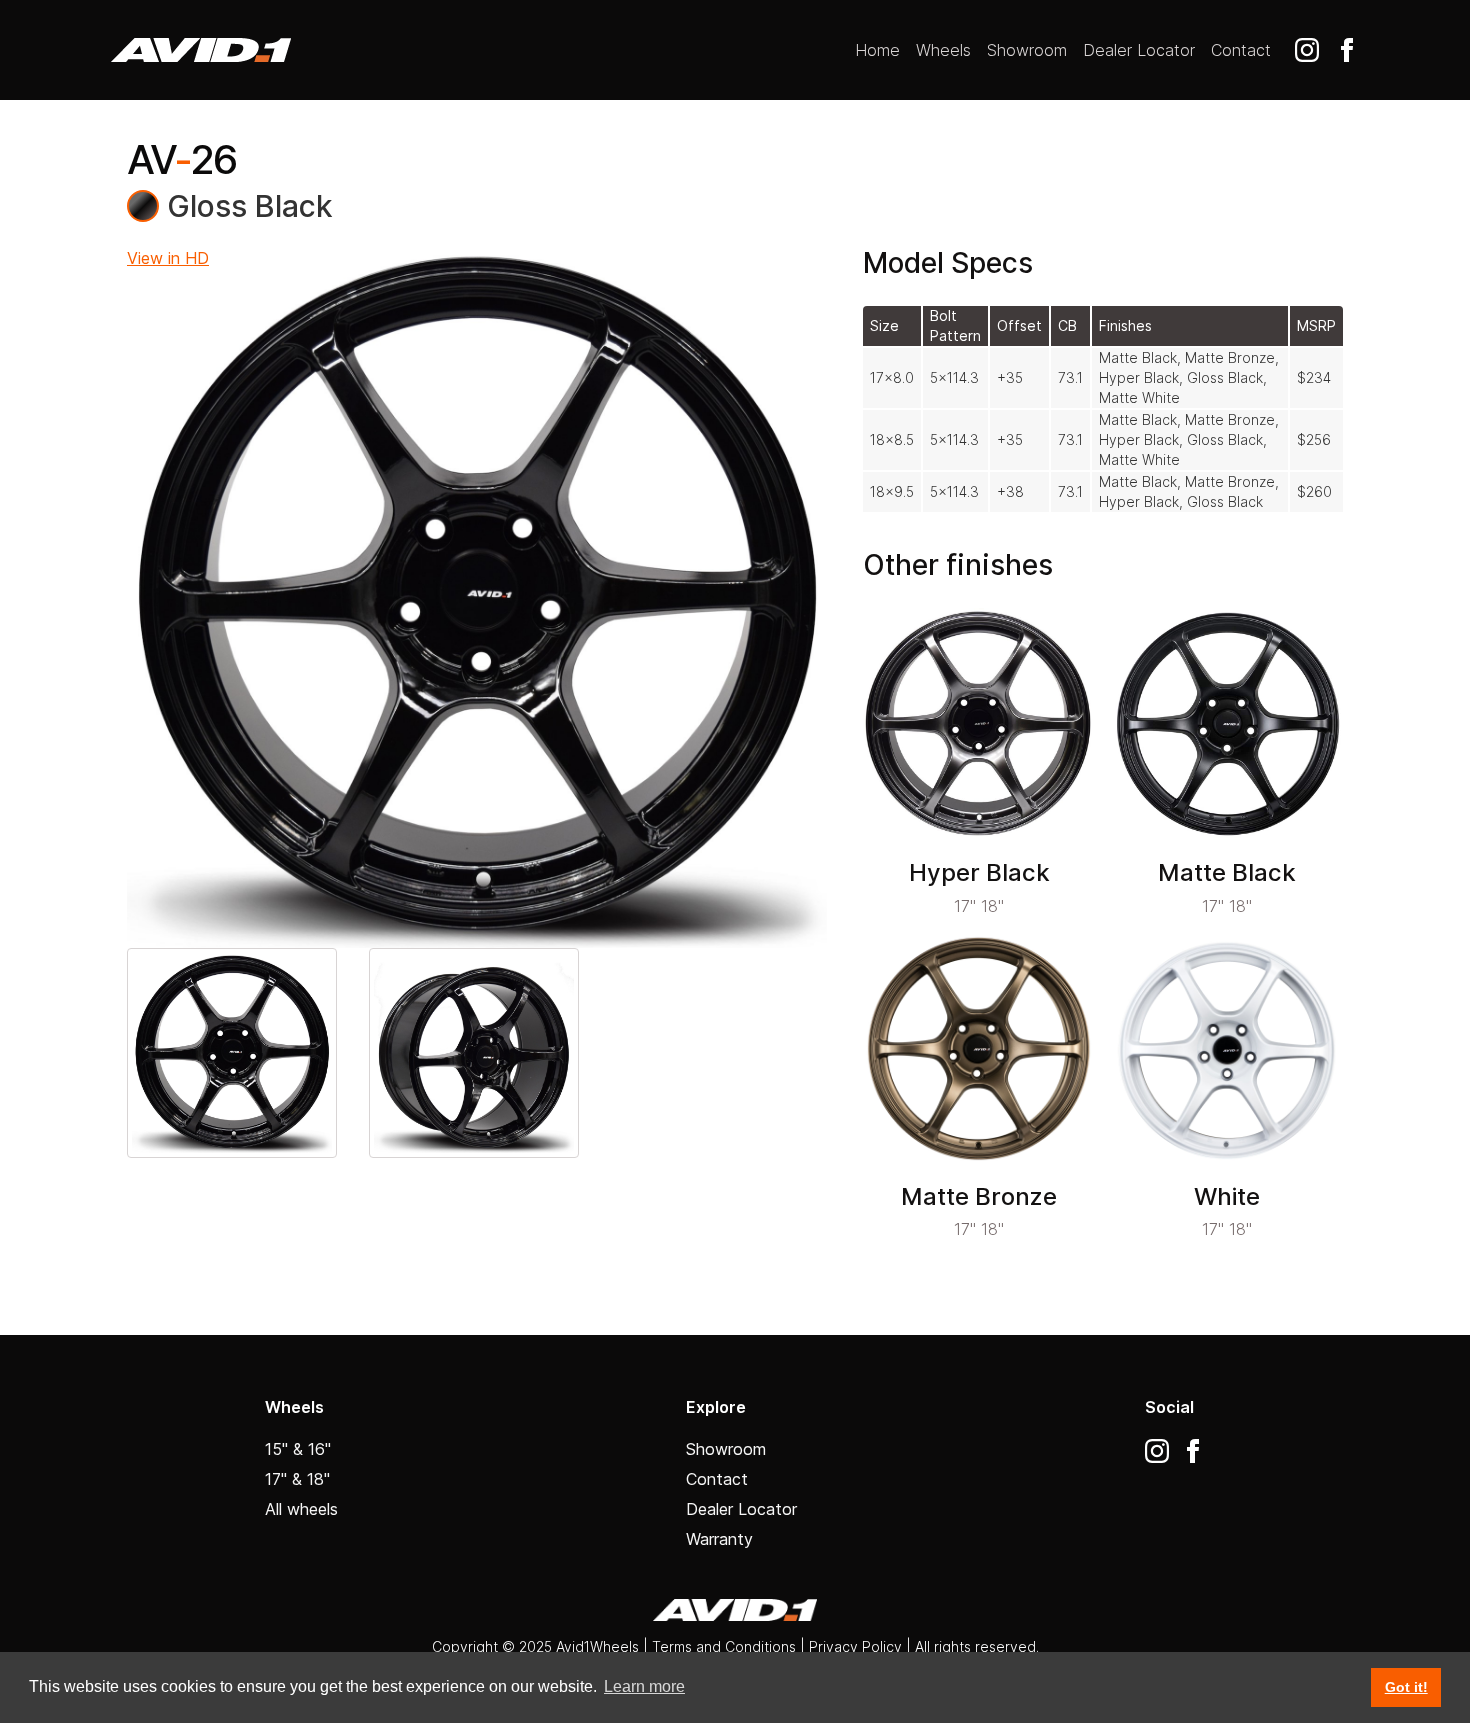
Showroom (1027, 50)
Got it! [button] (1406, 1687)
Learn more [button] (644, 1686)
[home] (201, 50)
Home (877, 50)
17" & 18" (297, 1479)
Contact (1241, 50)
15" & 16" (298, 1449)
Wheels (943, 50)
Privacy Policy (857, 1646)
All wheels (301, 1509)
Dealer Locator (1139, 50)
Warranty (719, 1539)
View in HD (168, 258)
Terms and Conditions (724, 1646)
